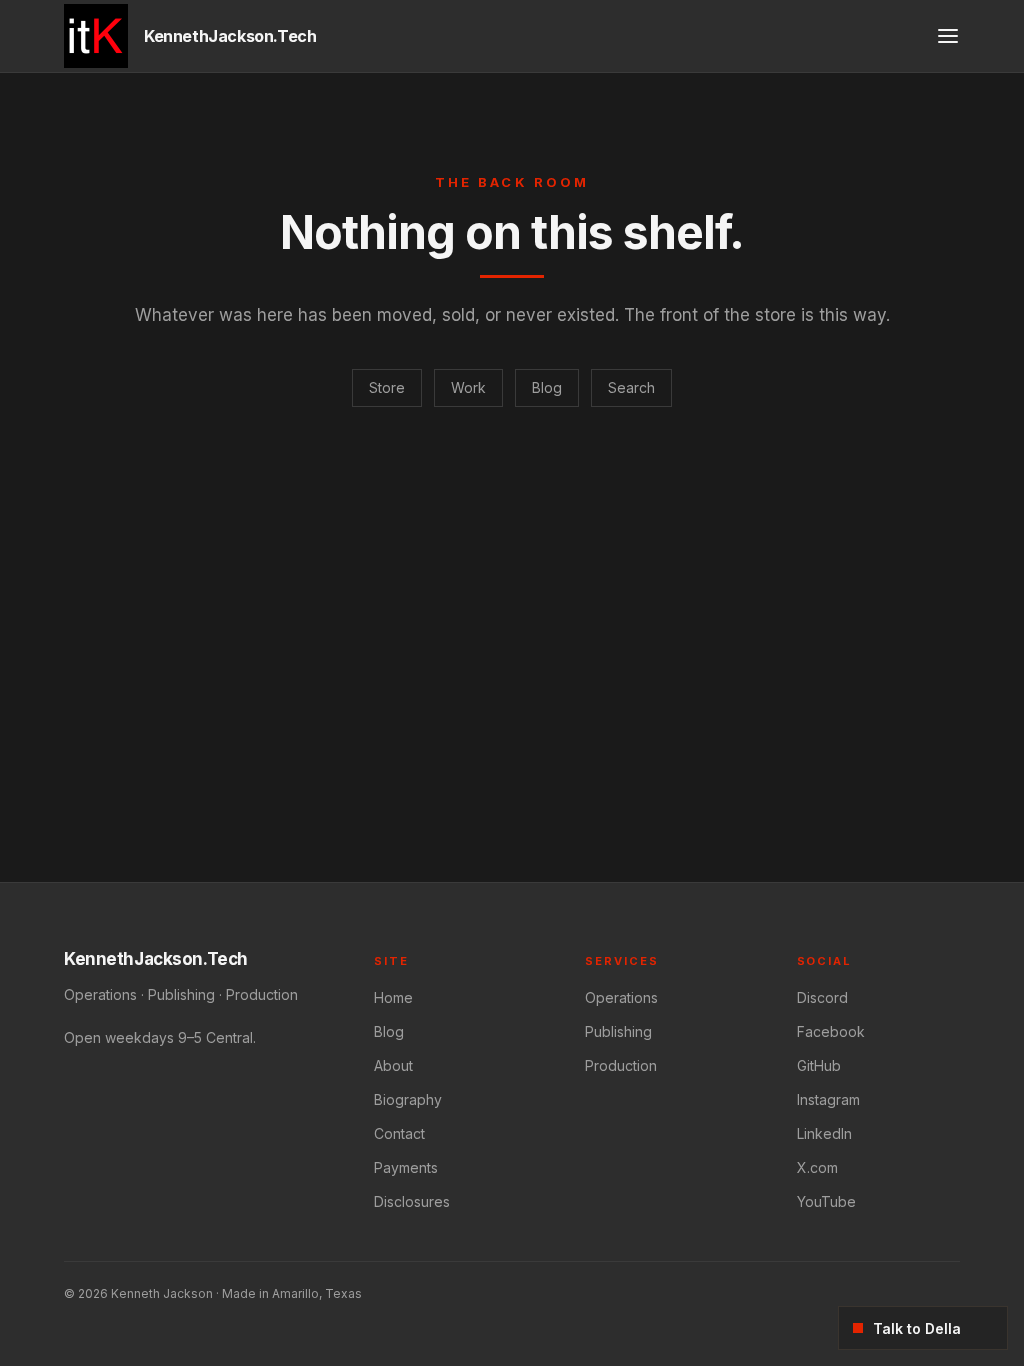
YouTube (826, 1201)
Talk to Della (917, 1328)
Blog (547, 387)
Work (468, 387)
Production (621, 1065)
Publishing (618, 1031)
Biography (408, 1099)
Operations (621, 997)
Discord (822, 997)
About (393, 1065)
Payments (406, 1167)
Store (387, 387)
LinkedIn (824, 1133)
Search (631, 387)
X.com (817, 1167)
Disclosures (412, 1201)
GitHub (819, 1065)
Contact (399, 1133)
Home (393, 997)
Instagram (828, 1099)
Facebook (831, 1031)
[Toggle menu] (948, 36)
